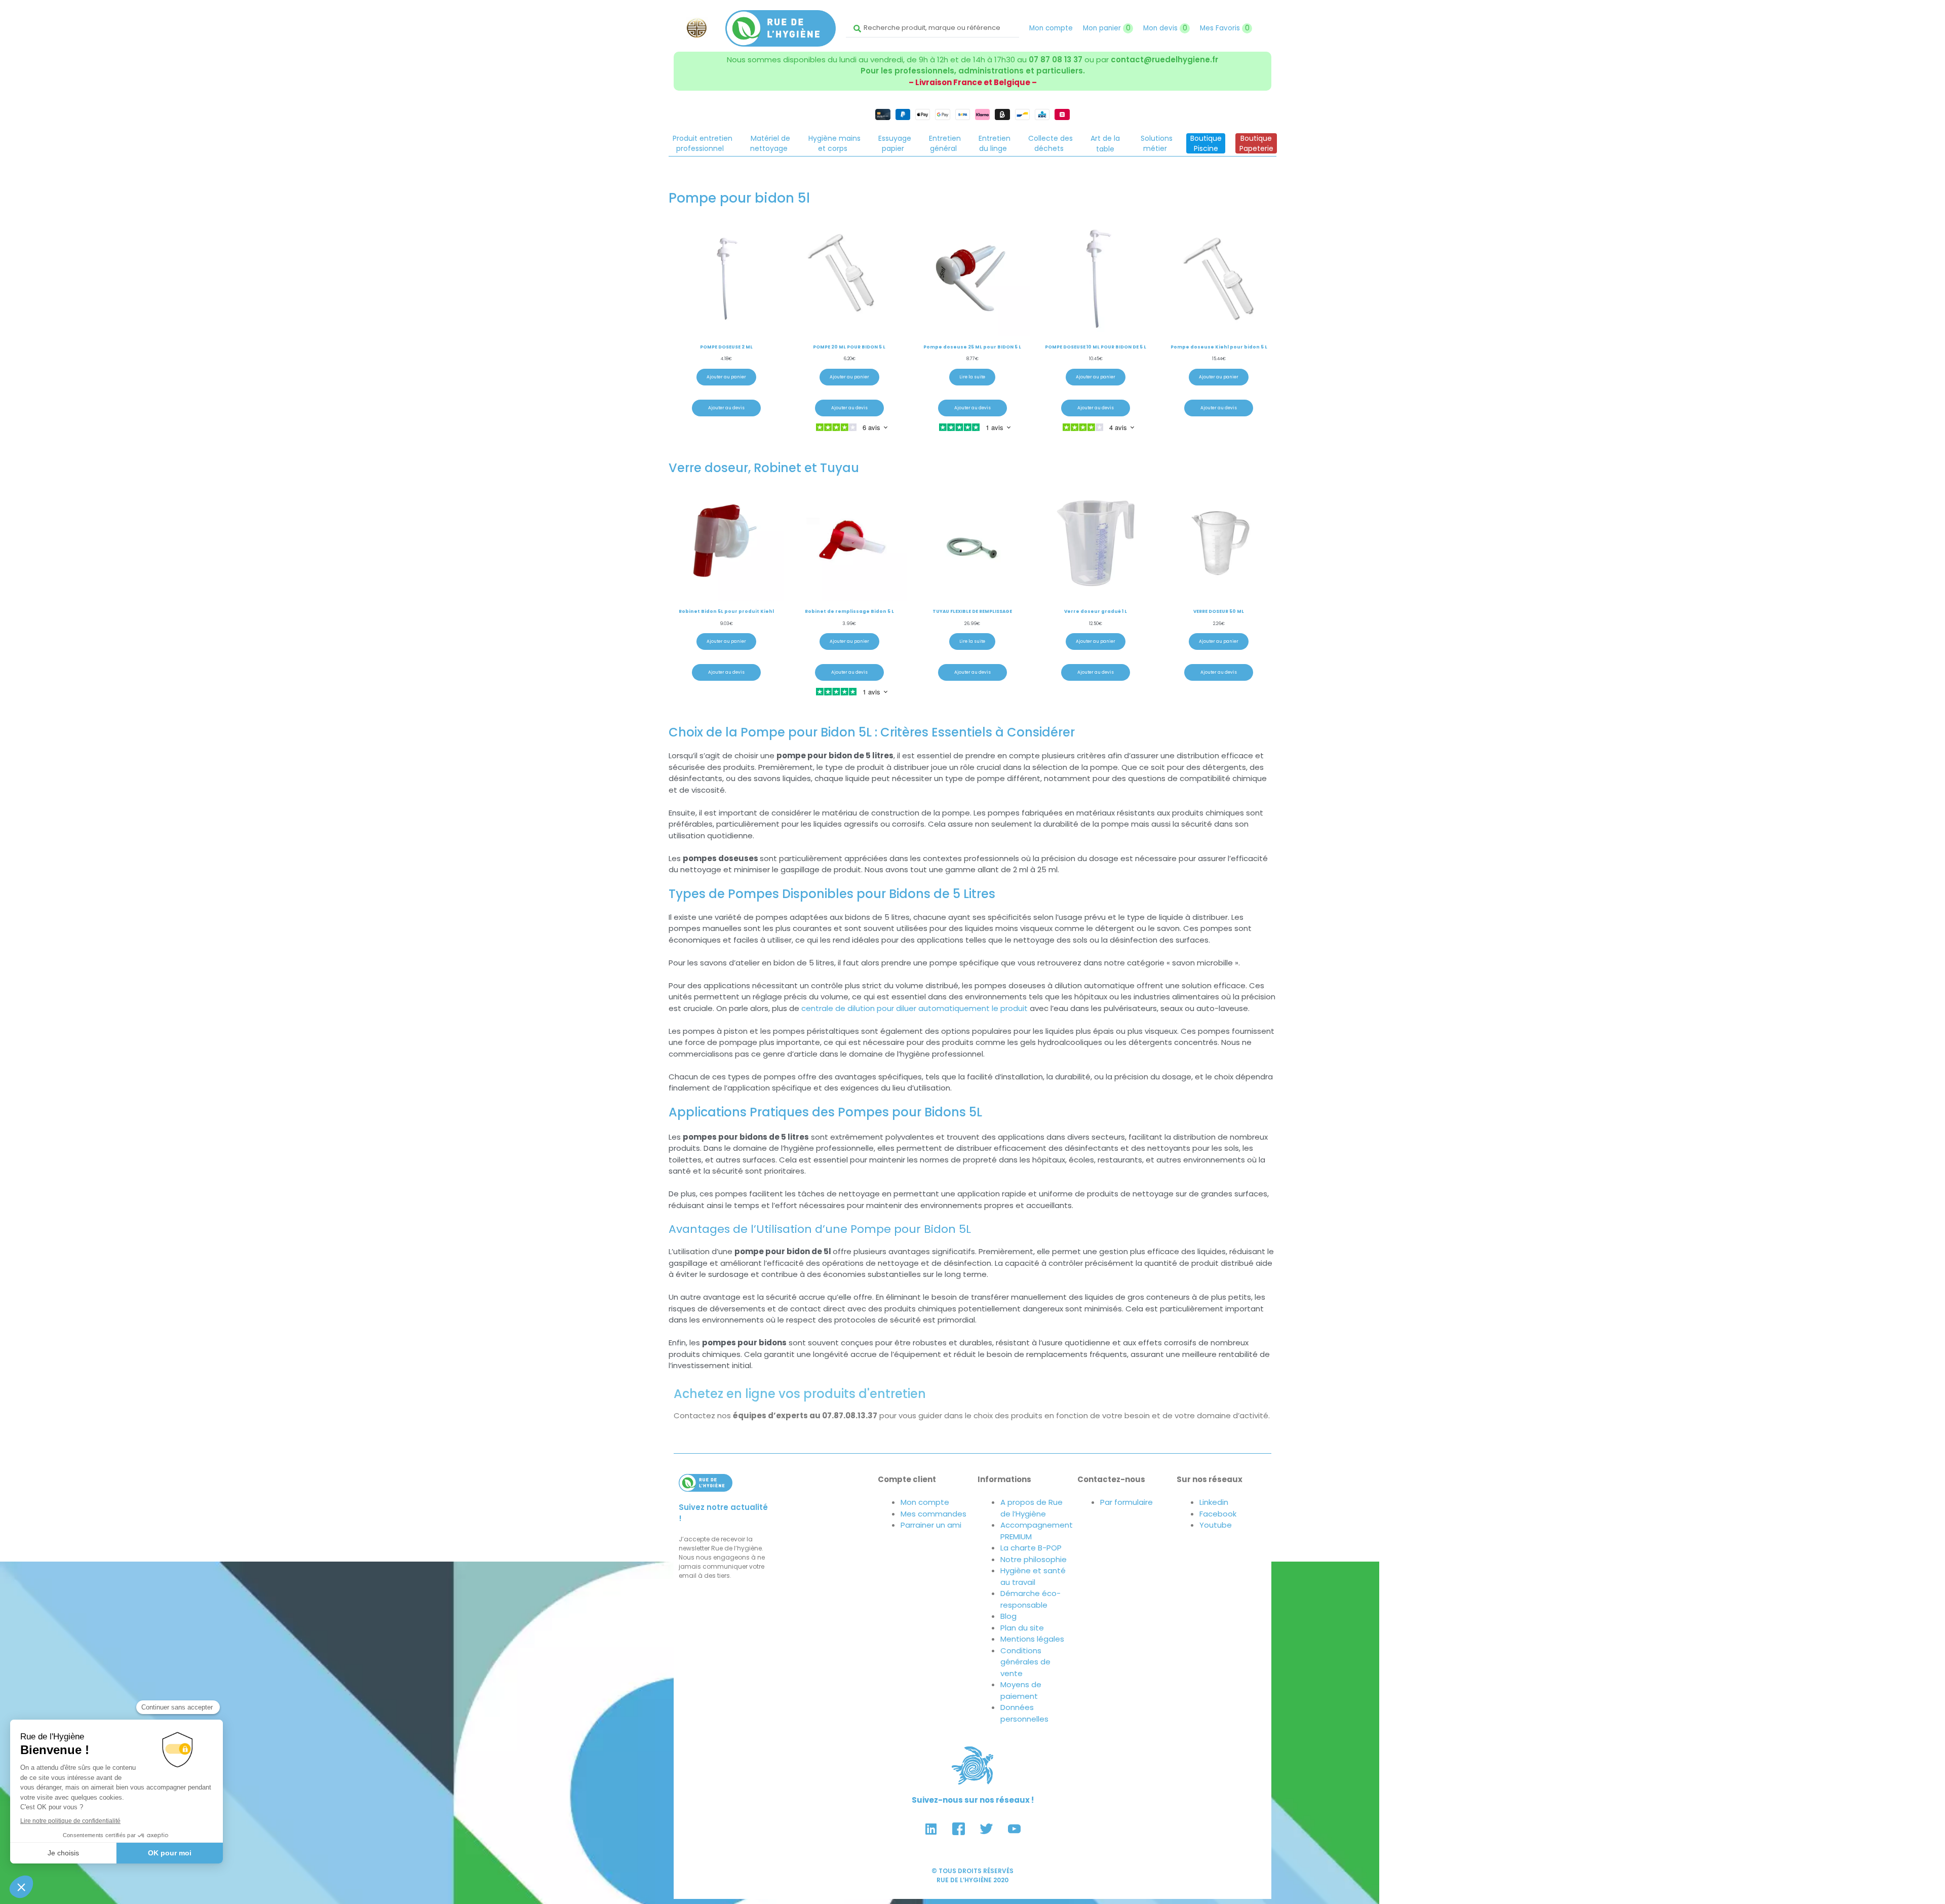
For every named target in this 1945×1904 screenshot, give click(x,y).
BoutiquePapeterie (1256, 143)
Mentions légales (1032, 1639)
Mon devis (1165, 28)
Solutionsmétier (1157, 143)
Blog (1008, 1616)
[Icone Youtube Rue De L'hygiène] (1015, 1829)
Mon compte (1051, 28)
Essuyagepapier (895, 143)
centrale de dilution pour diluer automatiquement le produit (916, 1008)
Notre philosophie (1034, 1559)
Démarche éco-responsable (1030, 1599)
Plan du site (1022, 1628)
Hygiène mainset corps (834, 143)
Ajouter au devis (726, 408)
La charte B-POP (1031, 1548)
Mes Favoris (1225, 28)
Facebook (1218, 1514)
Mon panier (1107, 28)
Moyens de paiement (1021, 1690)
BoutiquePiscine (1206, 143)
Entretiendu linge (995, 143)
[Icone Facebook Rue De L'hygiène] (959, 1829)
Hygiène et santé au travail (1033, 1576)
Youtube (1216, 1525)
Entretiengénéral (945, 143)
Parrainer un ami (931, 1525)
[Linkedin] (931, 1829)
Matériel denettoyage (770, 143)
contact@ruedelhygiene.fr (1164, 60)
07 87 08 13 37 (1056, 60)
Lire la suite (972, 377)
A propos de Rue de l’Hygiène (1032, 1508)
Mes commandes (933, 1514)
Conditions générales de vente (1025, 1662)
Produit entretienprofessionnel (703, 143)
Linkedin (1214, 1502)
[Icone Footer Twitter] (987, 1829)
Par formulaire (1126, 1502)
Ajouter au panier (726, 377)
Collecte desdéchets (1051, 143)
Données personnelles (1024, 1713)
